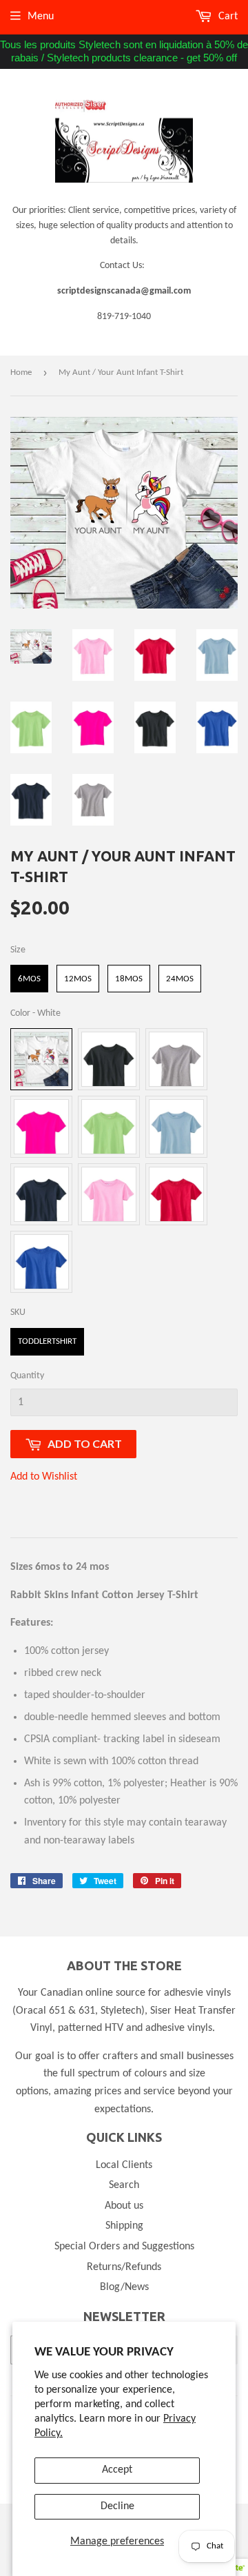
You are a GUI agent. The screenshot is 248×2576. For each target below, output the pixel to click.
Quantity (27, 1376)
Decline (117, 2506)
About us (124, 2206)
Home (21, 372)
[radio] (29, 979)
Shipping (124, 2226)
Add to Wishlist (44, 1477)
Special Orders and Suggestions (124, 2247)
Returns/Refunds (124, 2267)
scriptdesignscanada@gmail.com (124, 291)
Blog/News (124, 2287)
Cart (227, 17)
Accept (117, 2470)
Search (124, 2185)
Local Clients (124, 2165)
